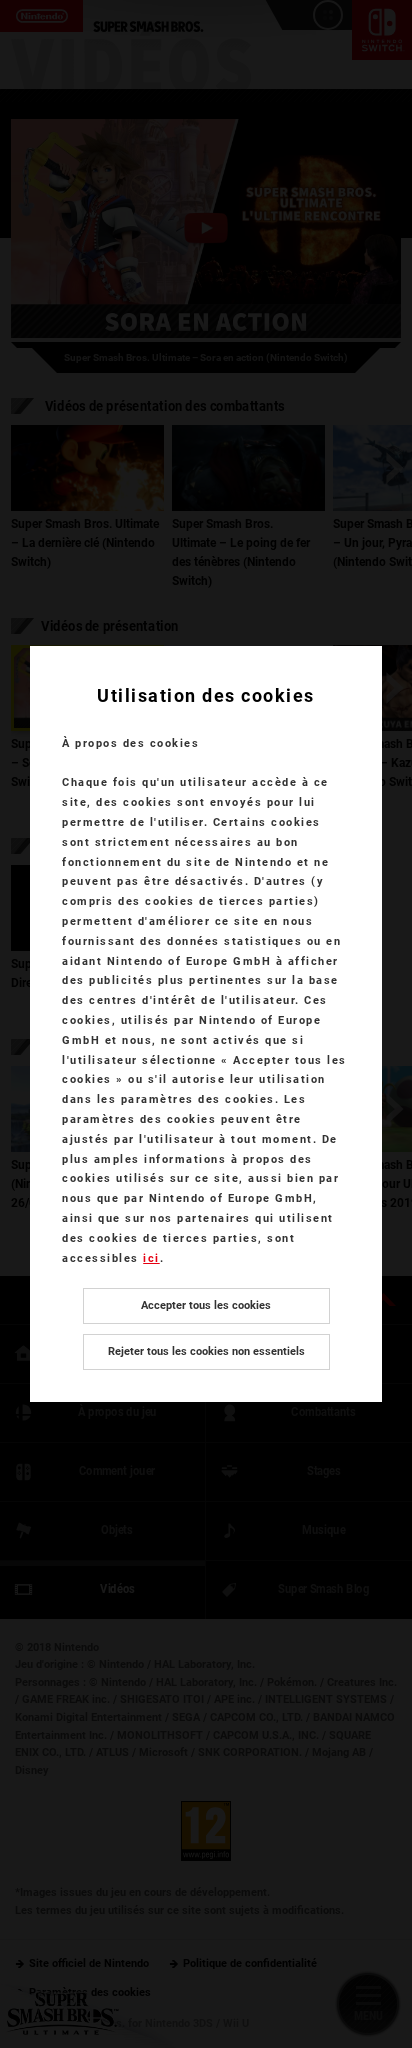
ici (151, 1258)
